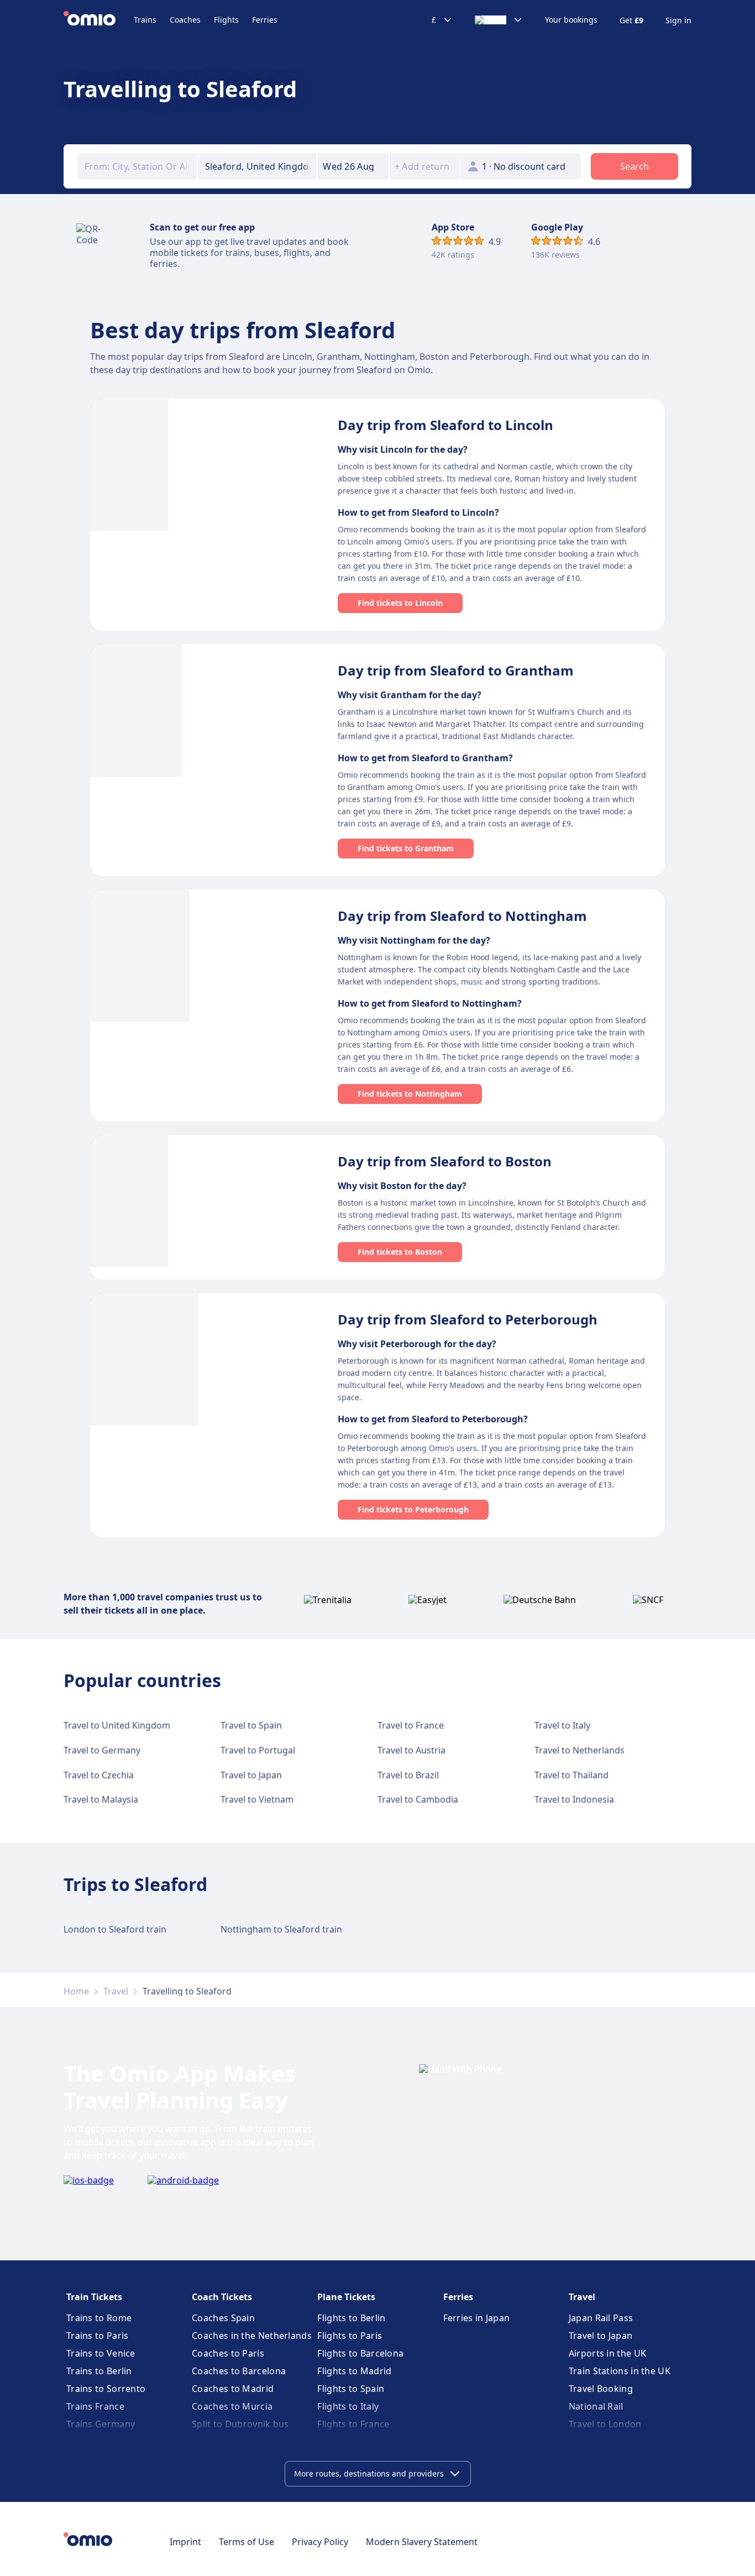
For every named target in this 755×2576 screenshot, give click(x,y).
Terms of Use (247, 2542)
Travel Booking (601, 2389)
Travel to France (411, 1725)
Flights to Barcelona (360, 2353)
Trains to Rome (99, 2318)
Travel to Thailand (572, 1775)
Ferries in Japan (477, 2318)
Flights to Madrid (354, 2371)
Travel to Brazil (408, 1775)
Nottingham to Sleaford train (281, 1929)
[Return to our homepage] (99, 20)
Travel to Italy (562, 1725)
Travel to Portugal (258, 1750)
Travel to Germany (102, 1750)
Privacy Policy (320, 2542)
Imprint (185, 2542)
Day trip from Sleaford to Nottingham (462, 916)
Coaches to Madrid (233, 2389)
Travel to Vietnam (257, 1799)
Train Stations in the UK (620, 2371)
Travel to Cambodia (418, 1799)
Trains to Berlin (99, 2371)
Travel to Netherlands (580, 1750)
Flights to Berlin (351, 2318)
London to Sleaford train (115, 1929)
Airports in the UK (607, 2353)
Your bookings (571, 20)
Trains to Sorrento (106, 2389)
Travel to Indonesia (574, 1799)
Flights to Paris (350, 2336)
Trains (145, 20)
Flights (226, 20)
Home (76, 1991)
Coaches (185, 20)
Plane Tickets (346, 2297)
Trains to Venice (101, 2353)
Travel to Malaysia (101, 1799)
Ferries (265, 20)
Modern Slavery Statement (422, 2542)
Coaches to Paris (228, 2353)
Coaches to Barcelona (239, 2371)
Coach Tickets (222, 2297)
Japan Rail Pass (601, 2318)
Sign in (678, 20)
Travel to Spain (251, 1725)
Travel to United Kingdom (117, 1725)
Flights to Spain (351, 2389)
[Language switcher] (499, 20)
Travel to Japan (251, 1775)
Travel (116, 1991)
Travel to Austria (411, 1750)
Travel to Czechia (99, 1775)
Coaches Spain (223, 2318)
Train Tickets (94, 2297)
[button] (353, 166)
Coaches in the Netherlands (252, 2336)
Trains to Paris (98, 2336)
